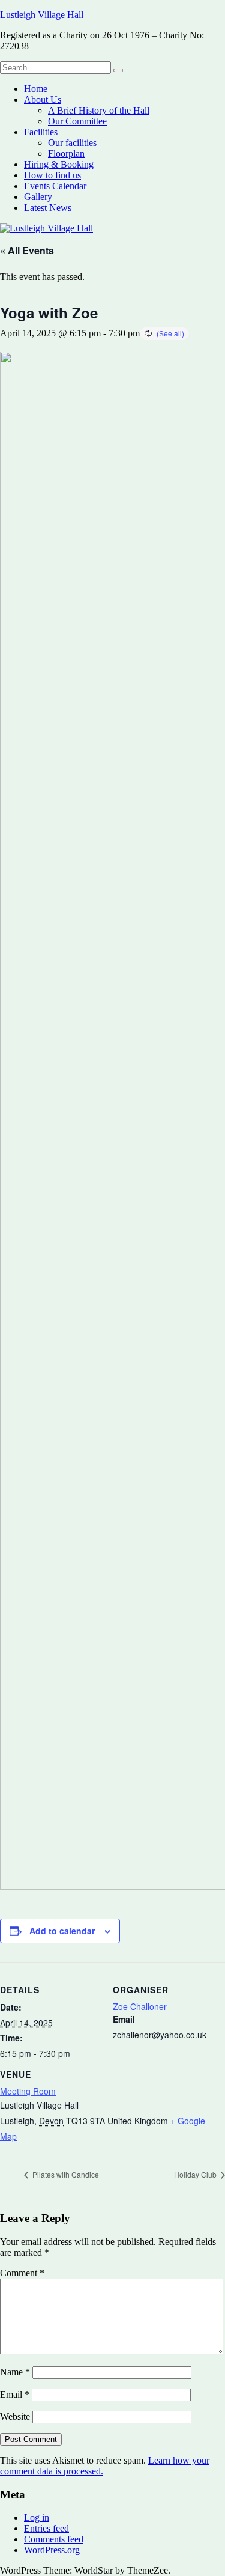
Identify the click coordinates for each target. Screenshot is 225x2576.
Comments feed (54, 2539)
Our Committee (77, 121)
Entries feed (46, 2528)
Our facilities (72, 143)
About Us (43, 99)
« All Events (27, 250)
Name (15, 2372)
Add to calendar (62, 1931)
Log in (37, 2517)
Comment (22, 2273)
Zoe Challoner (140, 2006)
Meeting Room (28, 2091)
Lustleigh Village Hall (42, 15)
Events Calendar (55, 186)
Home (36, 89)
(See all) (170, 333)
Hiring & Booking (59, 164)
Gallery (38, 197)
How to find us (52, 175)
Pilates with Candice (65, 2174)
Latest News (48, 208)
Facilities (41, 132)
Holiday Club (196, 2174)
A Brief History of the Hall (99, 110)
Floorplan (66, 154)
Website (15, 2416)
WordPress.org (52, 2550)
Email (15, 2394)
